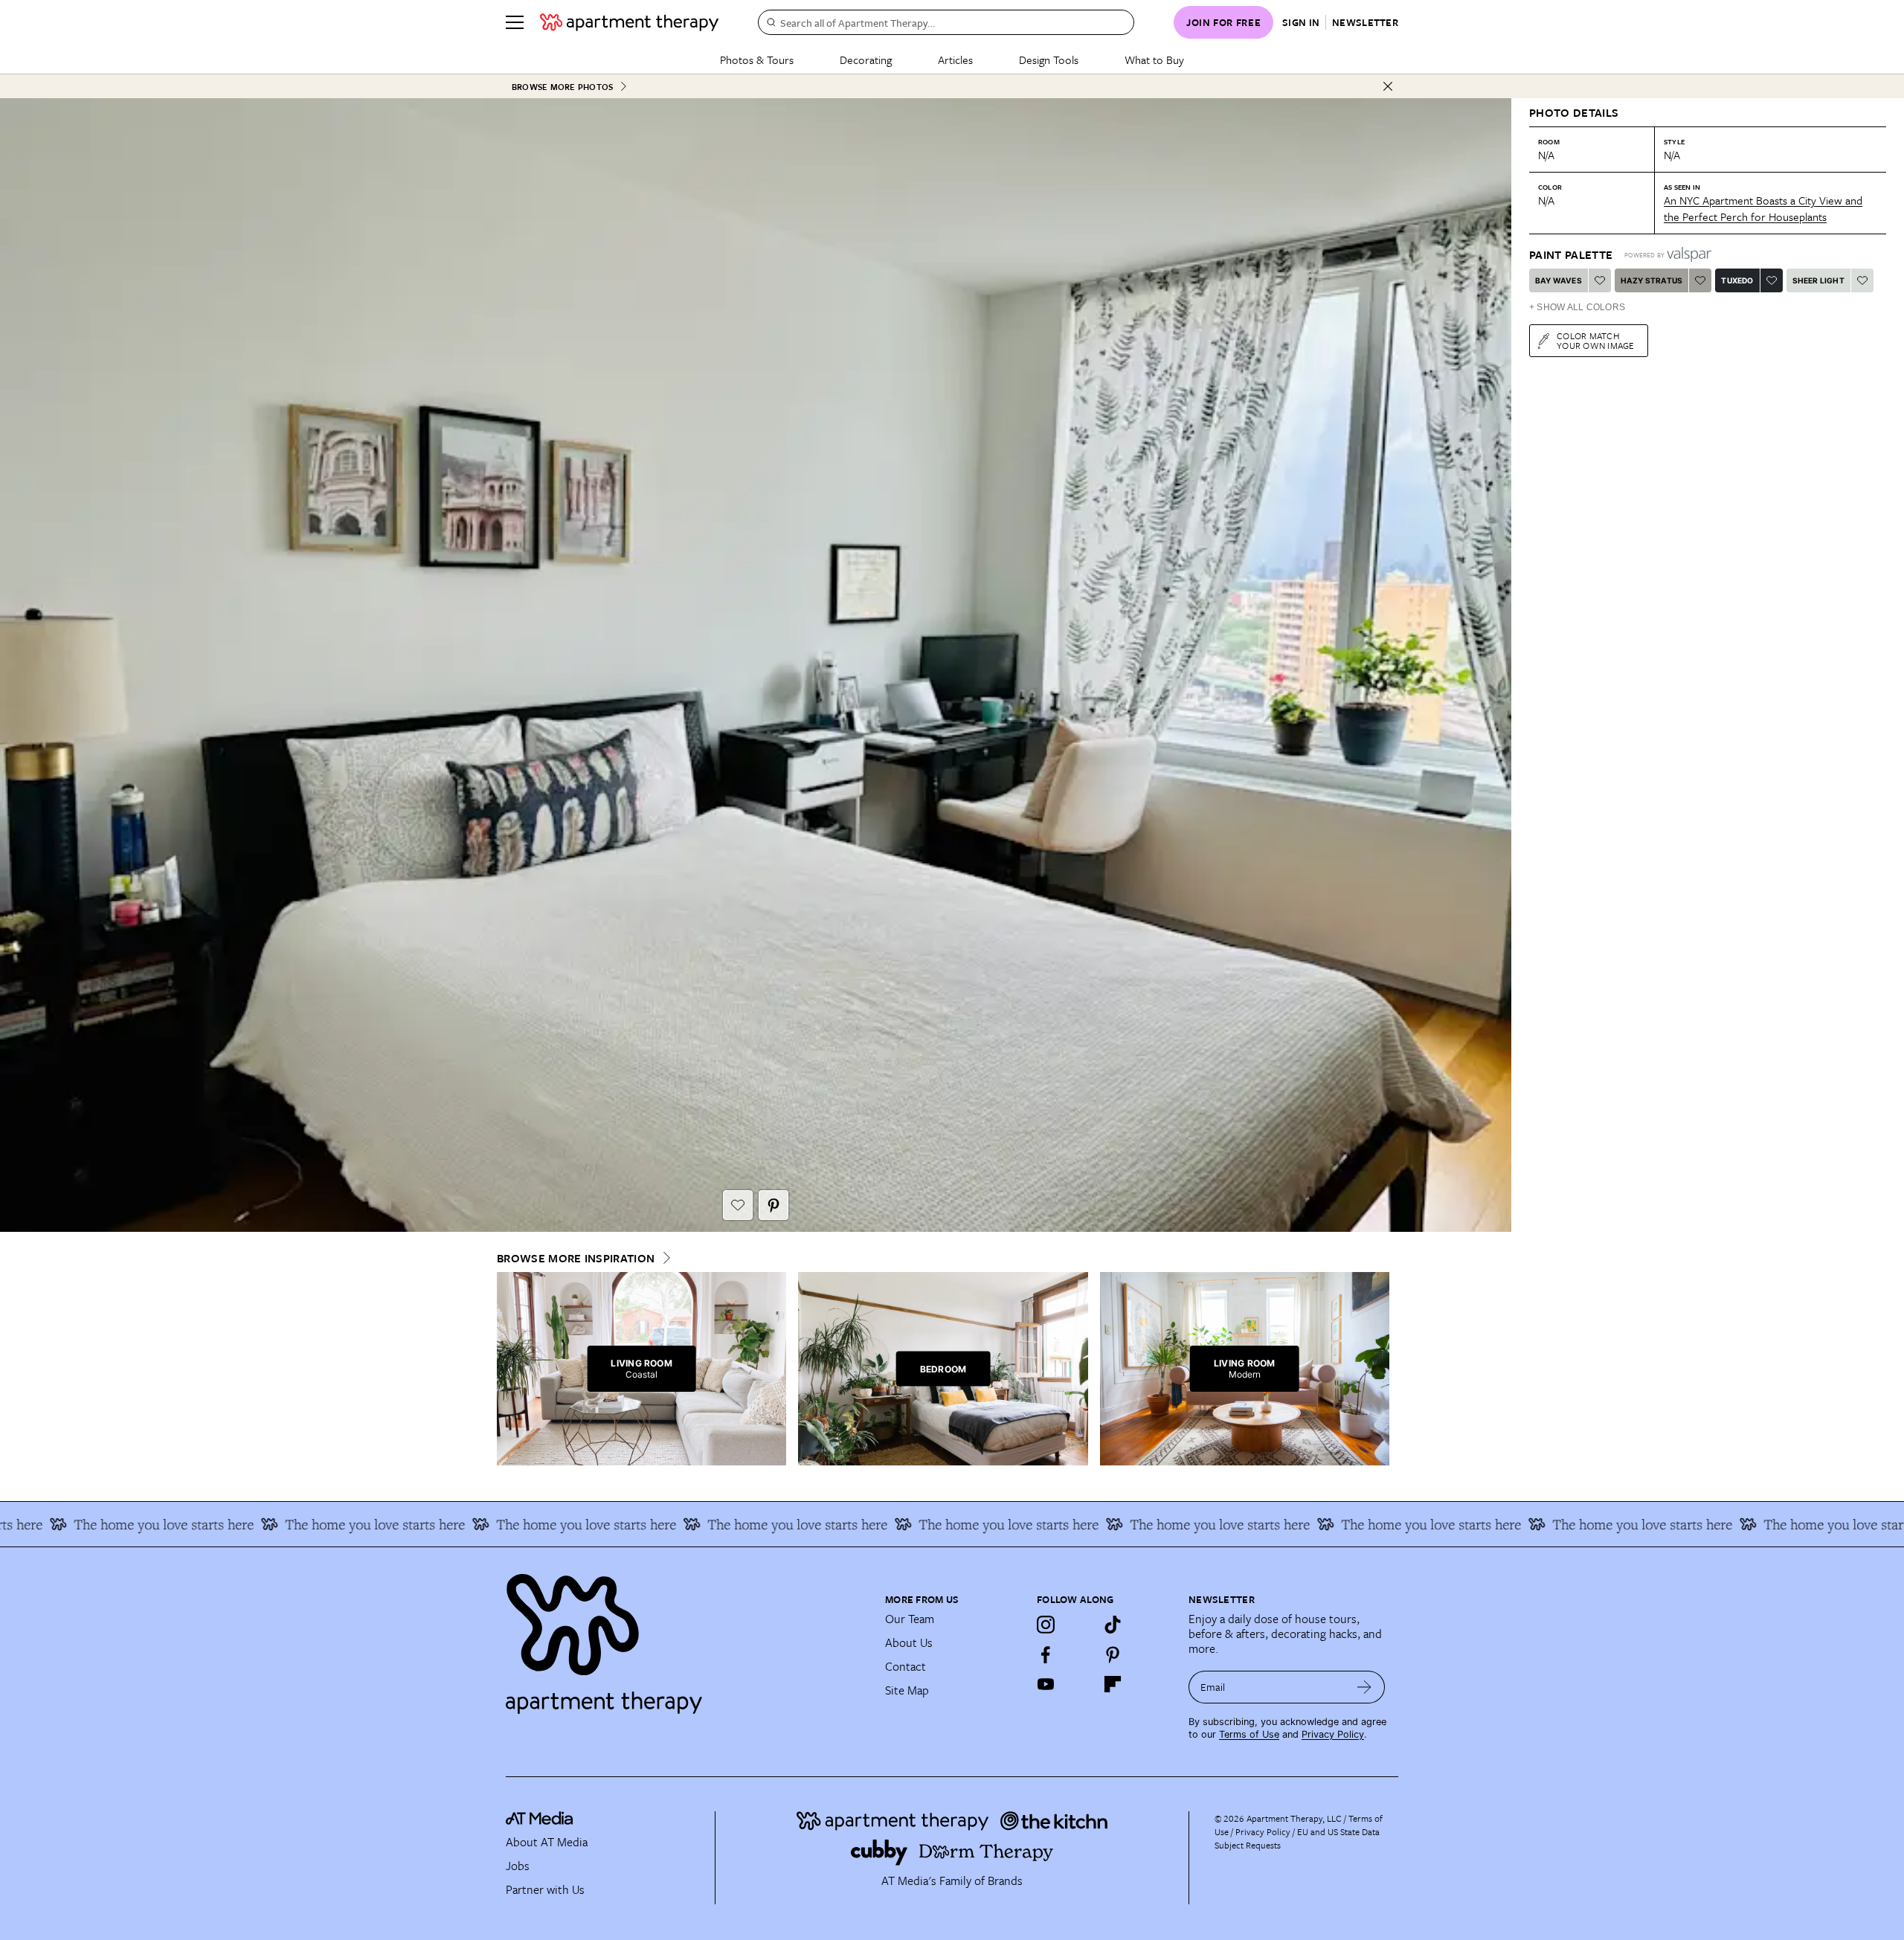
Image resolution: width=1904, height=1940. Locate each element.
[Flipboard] (1113, 1684)
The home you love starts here (233, 1524)
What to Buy (1154, 60)
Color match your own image (1596, 340)
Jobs (518, 1866)
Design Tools (1049, 60)
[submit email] (1364, 1687)
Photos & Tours (757, 60)
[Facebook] (1046, 1654)
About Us (909, 1642)
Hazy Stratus (1651, 280)
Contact (906, 1666)
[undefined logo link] (629, 22)
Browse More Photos (562, 87)
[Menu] (515, 22)
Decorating (866, 60)
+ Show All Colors (1577, 307)
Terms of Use (1249, 1734)
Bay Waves (1559, 280)
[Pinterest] (1113, 1654)
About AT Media (547, 1842)
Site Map (907, 1690)
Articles (955, 60)
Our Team (910, 1619)
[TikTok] (1113, 1625)
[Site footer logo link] (686, 1637)
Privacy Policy (1333, 1734)
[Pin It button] (773, 1205)
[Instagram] (1046, 1625)
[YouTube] (1046, 1684)
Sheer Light (1818, 280)
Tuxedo (1737, 280)
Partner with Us (545, 1889)
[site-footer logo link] (539, 1820)
